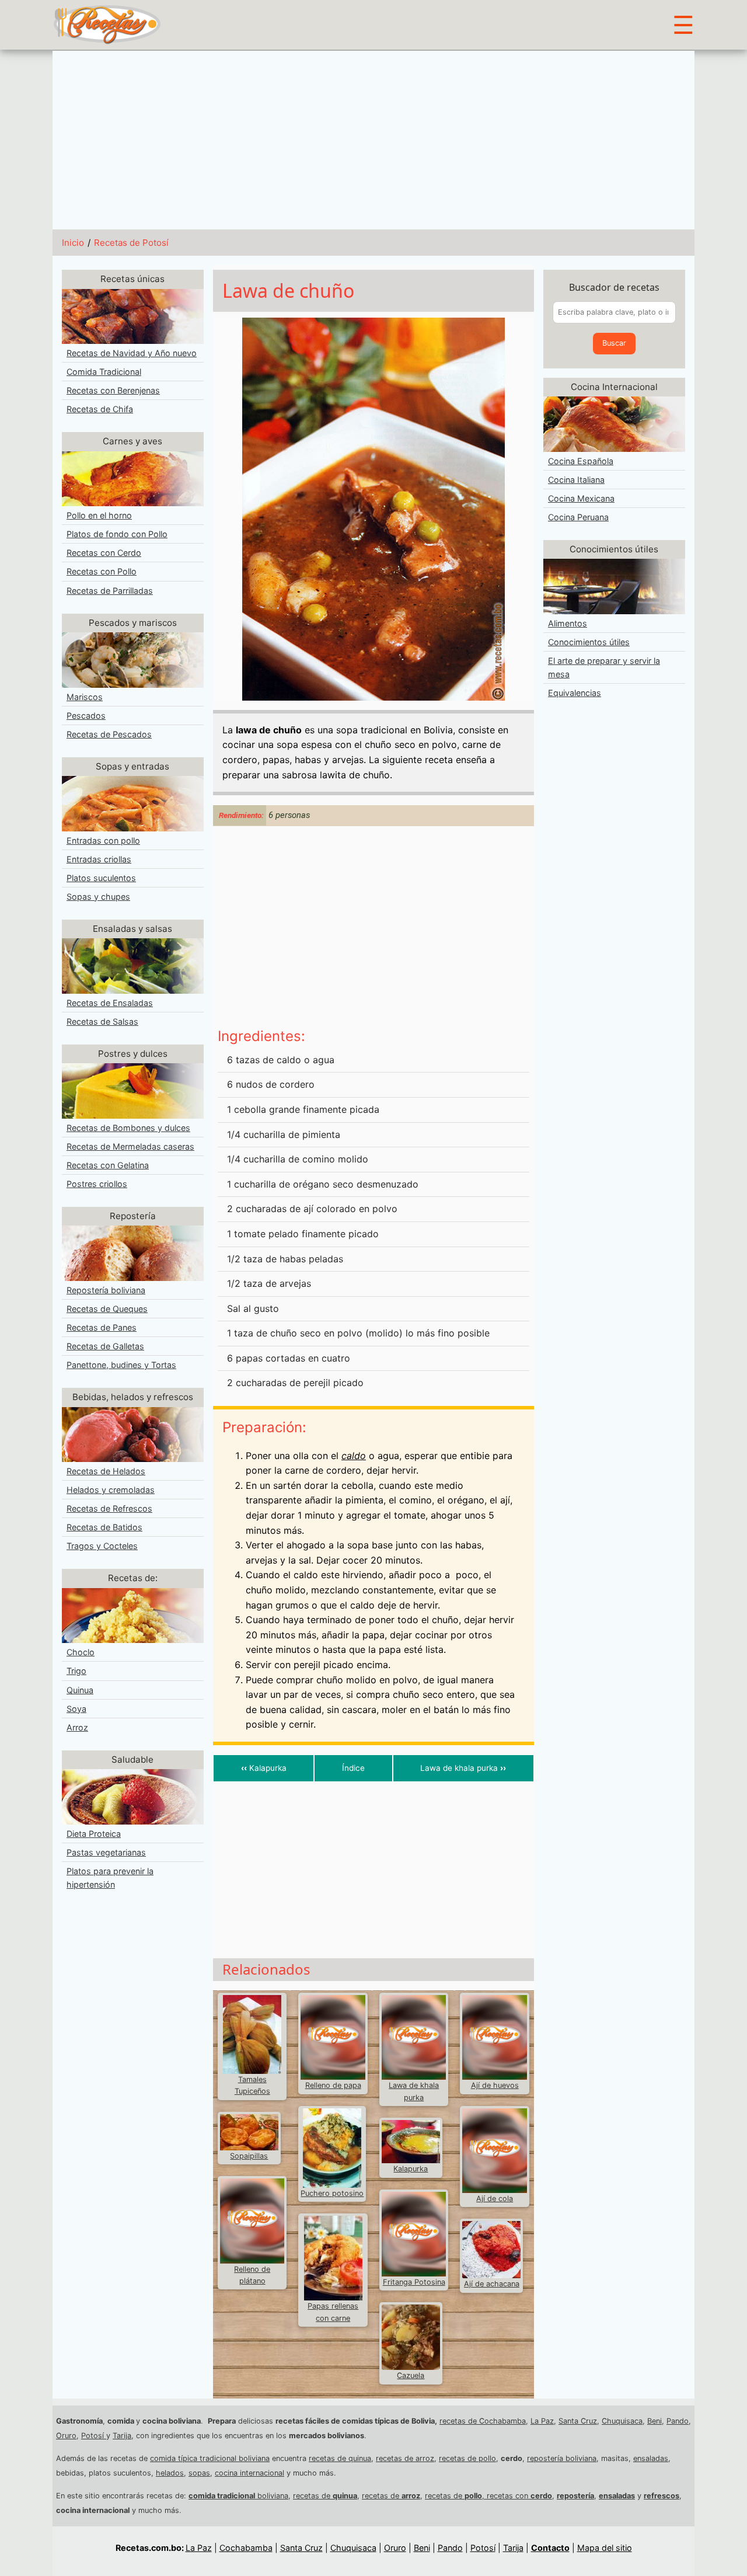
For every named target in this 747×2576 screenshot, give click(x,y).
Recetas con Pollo (102, 571)
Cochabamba (246, 2548)
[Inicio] (107, 24)
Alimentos (568, 623)
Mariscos (85, 697)
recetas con (519, 2496)
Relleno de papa (333, 2085)
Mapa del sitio (605, 2548)
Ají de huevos (495, 2085)
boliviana (238, 2496)
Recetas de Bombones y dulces (128, 1128)
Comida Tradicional (104, 372)
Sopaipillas (249, 2156)
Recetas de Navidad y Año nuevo (132, 353)
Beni (655, 2421)
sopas (199, 2473)
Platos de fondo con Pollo (117, 534)
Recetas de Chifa (100, 409)
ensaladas (651, 2458)
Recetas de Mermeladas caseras (130, 1146)
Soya (76, 1709)
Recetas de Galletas (105, 1346)
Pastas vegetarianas (106, 1852)
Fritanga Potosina (414, 2282)
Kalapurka (264, 1768)
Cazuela (411, 2375)
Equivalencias (575, 693)
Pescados (86, 716)
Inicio (73, 243)
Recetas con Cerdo (104, 553)
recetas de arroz (405, 2458)
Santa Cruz (578, 2421)
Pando (678, 2421)
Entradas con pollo (103, 840)
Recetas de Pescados (109, 734)
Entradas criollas (99, 859)
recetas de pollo (467, 2458)
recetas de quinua (340, 2458)
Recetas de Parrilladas (110, 591)
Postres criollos (97, 1184)
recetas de (325, 2496)
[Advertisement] (373, 138)
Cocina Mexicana (581, 498)
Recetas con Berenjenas (113, 390)
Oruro (66, 2436)
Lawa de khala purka (463, 1768)
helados (170, 2473)
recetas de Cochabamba (483, 2421)
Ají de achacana (492, 2284)
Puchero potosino (332, 2193)
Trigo (76, 1671)
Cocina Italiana (576, 480)
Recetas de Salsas (102, 1021)
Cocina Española (581, 461)
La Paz (542, 2421)
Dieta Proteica (94, 1834)
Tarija (122, 2436)
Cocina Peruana (578, 517)
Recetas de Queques (107, 1309)
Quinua (80, 1690)
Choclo (81, 1652)
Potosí (94, 2436)
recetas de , (456, 2496)
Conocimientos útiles (589, 642)
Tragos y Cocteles (102, 1546)
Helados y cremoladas (111, 1490)
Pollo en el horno (99, 515)
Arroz (77, 1727)
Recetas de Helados (106, 1471)
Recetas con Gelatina (108, 1165)
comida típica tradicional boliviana (210, 2458)
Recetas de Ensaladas (110, 1003)
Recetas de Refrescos (109, 1508)
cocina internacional (249, 2473)
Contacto (550, 2548)
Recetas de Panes (102, 1327)
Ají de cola (495, 2199)
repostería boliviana (562, 2458)
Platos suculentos (101, 878)
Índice (353, 1768)
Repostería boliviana (106, 1290)
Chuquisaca (622, 2421)
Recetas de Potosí (131, 243)
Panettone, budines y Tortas (121, 1365)
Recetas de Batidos (104, 1527)
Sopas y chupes (98, 897)
